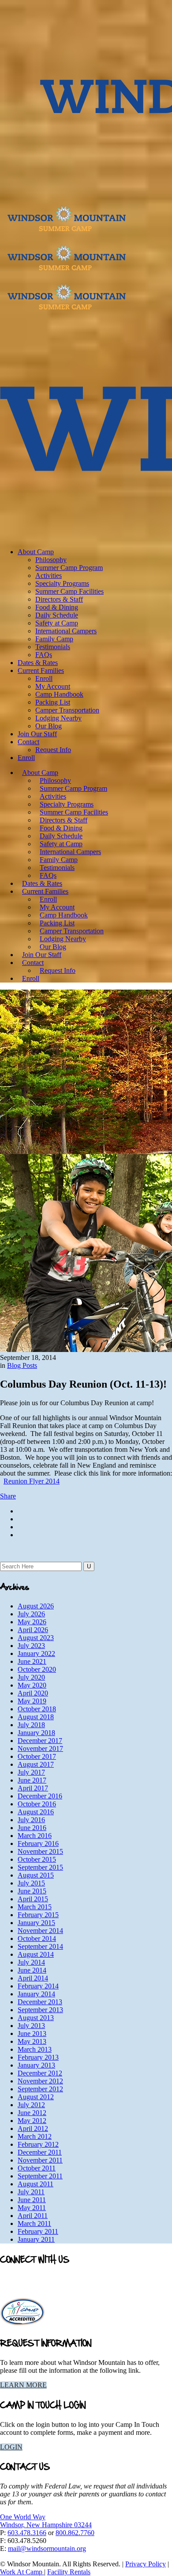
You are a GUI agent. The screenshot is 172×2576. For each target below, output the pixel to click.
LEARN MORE (23, 2385)
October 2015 (37, 1859)
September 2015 (40, 1867)
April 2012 (33, 2128)
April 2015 (33, 1899)
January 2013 (36, 2065)
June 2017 (32, 1780)
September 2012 (40, 2089)
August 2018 (36, 1717)
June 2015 (32, 1891)
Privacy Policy (146, 2564)
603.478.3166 (27, 2533)
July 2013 (31, 2026)
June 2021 (32, 1661)
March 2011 (34, 2223)
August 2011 (36, 2184)
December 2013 (40, 2002)
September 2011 (40, 2176)
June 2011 (32, 2200)
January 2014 (36, 1994)
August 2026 (36, 1606)
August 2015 (36, 1875)
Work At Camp (22, 2572)
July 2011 (31, 2192)
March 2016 (35, 1836)
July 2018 (31, 1725)
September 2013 (40, 2010)
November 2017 (40, 1748)
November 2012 (40, 2081)
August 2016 (36, 1812)
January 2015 (36, 1923)
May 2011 (32, 2208)
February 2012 (38, 2144)
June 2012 (32, 2113)
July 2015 (31, 1883)
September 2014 (40, 1946)
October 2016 (37, 1804)
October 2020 (37, 1669)
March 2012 (35, 2136)
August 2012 (36, 2097)
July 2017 (31, 1772)
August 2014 (36, 1954)
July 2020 (31, 1677)
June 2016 (32, 1828)
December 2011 (40, 2152)
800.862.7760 (75, 2533)
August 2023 (36, 1638)
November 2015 (40, 1851)
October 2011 (37, 2168)
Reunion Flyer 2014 (32, 1481)
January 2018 (36, 1733)
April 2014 (33, 1978)
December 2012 (40, 2073)
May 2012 (32, 2121)
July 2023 (31, 1646)
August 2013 (36, 2018)
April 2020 (33, 1693)
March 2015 (35, 1907)
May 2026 (32, 1622)
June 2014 (32, 1970)
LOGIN (11, 2447)
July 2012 (31, 2105)
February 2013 (38, 2057)
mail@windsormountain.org (47, 2549)
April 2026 (33, 1630)
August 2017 (36, 1764)
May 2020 (32, 1685)
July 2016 (31, 1820)
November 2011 (40, 2160)
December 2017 (40, 1741)
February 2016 (38, 1843)
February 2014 (38, 1986)
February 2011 (38, 2231)
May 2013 (32, 2041)
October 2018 (37, 1709)
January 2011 (36, 2239)
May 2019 (32, 1701)
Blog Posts (22, 1365)
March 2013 (35, 2049)
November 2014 (40, 1931)
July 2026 (31, 1614)
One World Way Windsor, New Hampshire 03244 (46, 2521)
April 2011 (33, 2216)
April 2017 (33, 1788)
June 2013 (32, 2033)
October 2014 (37, 1938)
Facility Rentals (69, 2572)
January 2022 (36, 1653)
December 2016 (40, 1796)
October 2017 (37, 1756)
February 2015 (38, 1915)
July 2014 (31, 1962)
